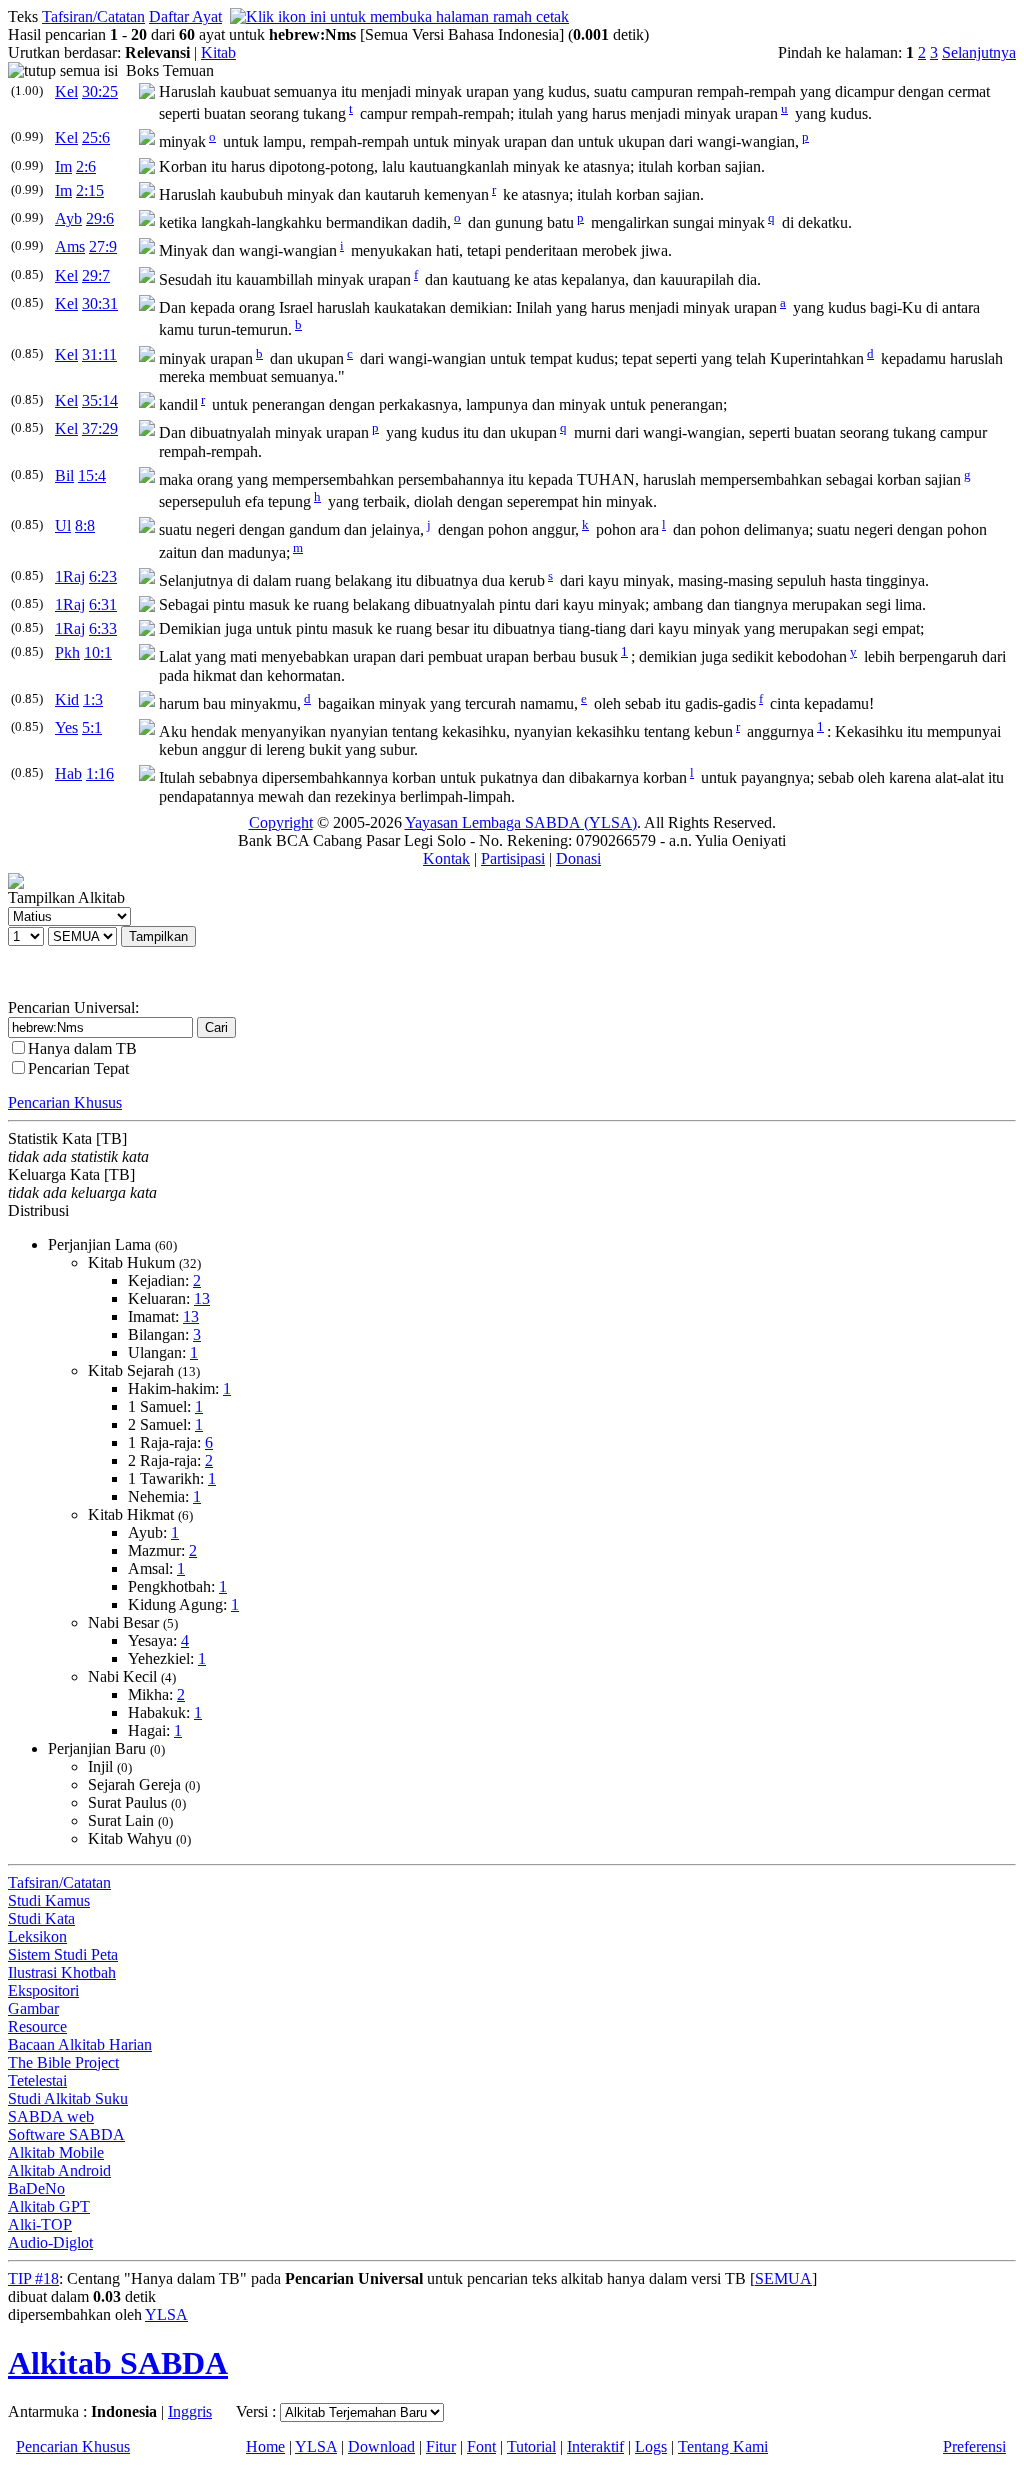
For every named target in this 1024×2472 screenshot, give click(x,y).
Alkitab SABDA (118, 2363)
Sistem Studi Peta (63, 1954)
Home (265, 2446)
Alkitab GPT (49, 2206)
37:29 (100, 428)
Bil (64, 475)
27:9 (103, 246)
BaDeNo (36, 2188)
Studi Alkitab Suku (68, 2098)
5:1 (92, 727)
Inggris (190, 2411)
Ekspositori (43, 1990)
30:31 (100, 303)
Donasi (578, 858)
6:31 (103, 604)
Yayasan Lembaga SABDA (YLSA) (521, 822)
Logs (651, 2446)
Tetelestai (37, 2080)
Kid (67, 699)
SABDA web (51, 2116)
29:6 (100, 218)
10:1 (98, 652)
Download (381, 2446)
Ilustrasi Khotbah (62, 1972)
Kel (66, 91)
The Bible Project (63, 2062)
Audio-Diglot (50, 2242)
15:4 (92, 475)
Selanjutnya (979, 52)
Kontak (446, 858)
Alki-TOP (40, 2224)
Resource (37, 2026)
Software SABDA (66, 2134)
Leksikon (37, 1936)
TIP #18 (33, 2278)
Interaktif (595, 2446)
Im (63, 166)
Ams (70, 246)
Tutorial (531, 2446)
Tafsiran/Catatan (93, 16)
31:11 (99, 354)
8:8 (85, 525)
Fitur (441, 2446)
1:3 (93, 699)
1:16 (100, 773)
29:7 (96, 275)
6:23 (103, 576)
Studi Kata (41, 1918)
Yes (66, 727)
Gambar (33, 2008)
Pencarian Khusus (65, 1102)
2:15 (90, 190)
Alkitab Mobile (56, 2152)
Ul (63, 525)
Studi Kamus (49, 1900)
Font (481, 2446)
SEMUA (783, 2278)
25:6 (96, 137)
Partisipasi (513, 858)
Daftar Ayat (185, 16)
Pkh (67, 652)
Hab (68, 773)
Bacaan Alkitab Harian (80, 2044)
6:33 (103, 628)
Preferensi (974, 2446)
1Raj (70, 576)
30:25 (100, 91)
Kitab (218, 52)
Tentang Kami (723, 2446)
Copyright (281, 822)
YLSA (166, 2314)
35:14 (100, 400)
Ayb (68, 218)
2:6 (86, 166)
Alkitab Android (59, 2170)
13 (202, 1298)
